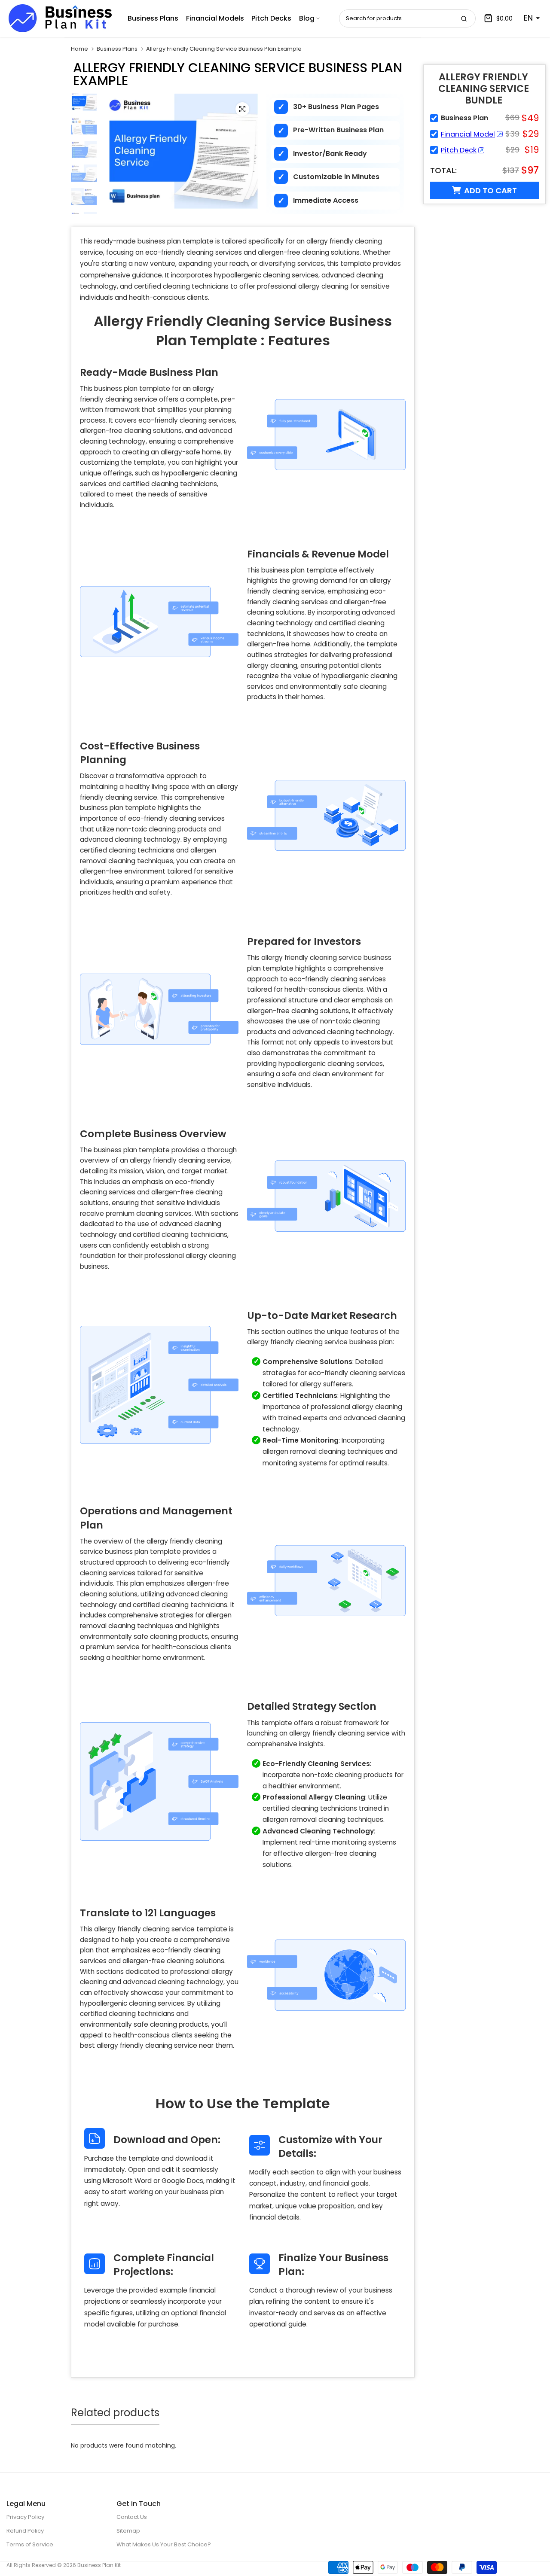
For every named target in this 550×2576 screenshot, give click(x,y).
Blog (307, 18)
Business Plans (153, 18)
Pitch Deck (459, 150)
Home (79, 49)
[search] (464, 18)
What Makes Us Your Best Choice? (164, 2544)
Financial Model (468, 134)
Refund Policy (25, 2531)
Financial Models (215, 18)
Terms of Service (30, 2544)
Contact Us (132, 2517)
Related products (115, 2413)
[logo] (60, 18)
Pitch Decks (271, 18)
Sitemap (128, 2531)
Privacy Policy (25, 2517)
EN (528, 18)
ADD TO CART (490, 190)
